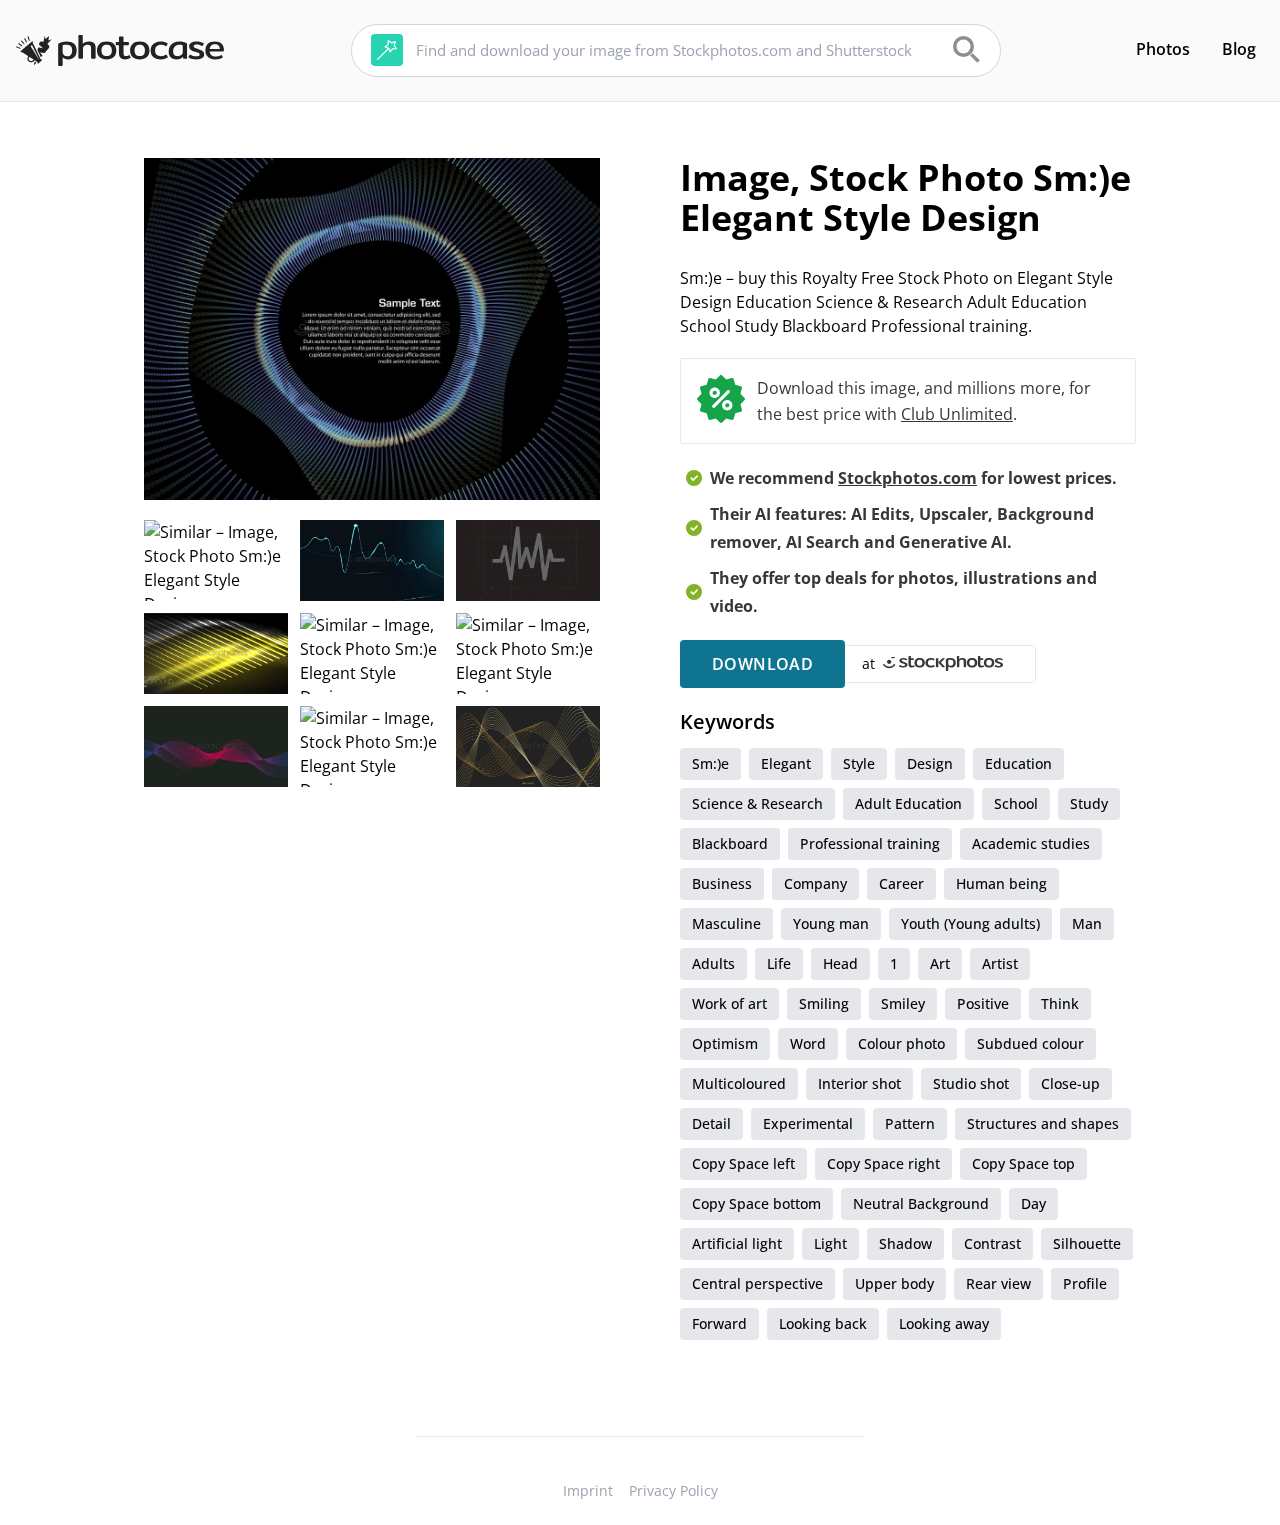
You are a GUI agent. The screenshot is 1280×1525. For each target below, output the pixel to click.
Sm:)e (710, 763)
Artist (1000, 963)
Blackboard (730, 843)
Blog (1239, 49)
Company (815, 883)
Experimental (808, 1123)
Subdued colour (1030, 1043)
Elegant (786, 763)
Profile (1085, 1283)
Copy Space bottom (756, 1203)
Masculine (726, 923)
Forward (719, 1323)
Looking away (944, 1323)
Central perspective (757, 1283)
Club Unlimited (957, 414)
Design (930, 763)
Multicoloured (739, 1083)
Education (1018, 763)
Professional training (870, 843)
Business (722, 883)
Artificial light (737, 1243)
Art (940, 963)
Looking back (823, 1323)
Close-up (1070, 1083)
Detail (711, 1123)
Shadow (905, 1243)
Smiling (824, 1003)
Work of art (729, 1003)
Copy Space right (883, 1163)
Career (901, 883)
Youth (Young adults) (970, 923)
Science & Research (757, 803)
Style (859, 763)
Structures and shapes (1043, 1123)
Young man (831, 923)
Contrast (992, 1243)
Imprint (588, 1490)
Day (1033, 1203)
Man (1087, 923)
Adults (713, 963)
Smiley (903, 1003)
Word (808, 1043)
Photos (1163, 49)
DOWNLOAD (762, 664)
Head (840, 963)
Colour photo (901, 1043)
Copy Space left (743, 1163)
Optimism (725, 1043)
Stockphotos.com (907, 478)
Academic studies (1031, 843)
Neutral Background (921, 1203)
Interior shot (859, 1083)
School (1016, 803)
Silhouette (1087, 1243)
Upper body (894, 1283)
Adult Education (908, 803)
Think (1060, 1003)
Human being (1001, 883)
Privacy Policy (673, 1490)
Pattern (910, 1123)
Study (1089, 803)
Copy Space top (1023, 1163)
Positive (983, 1003)
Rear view (998, 1283)
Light (830, 1243)
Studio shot (971, 1083)
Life (779, 963)
